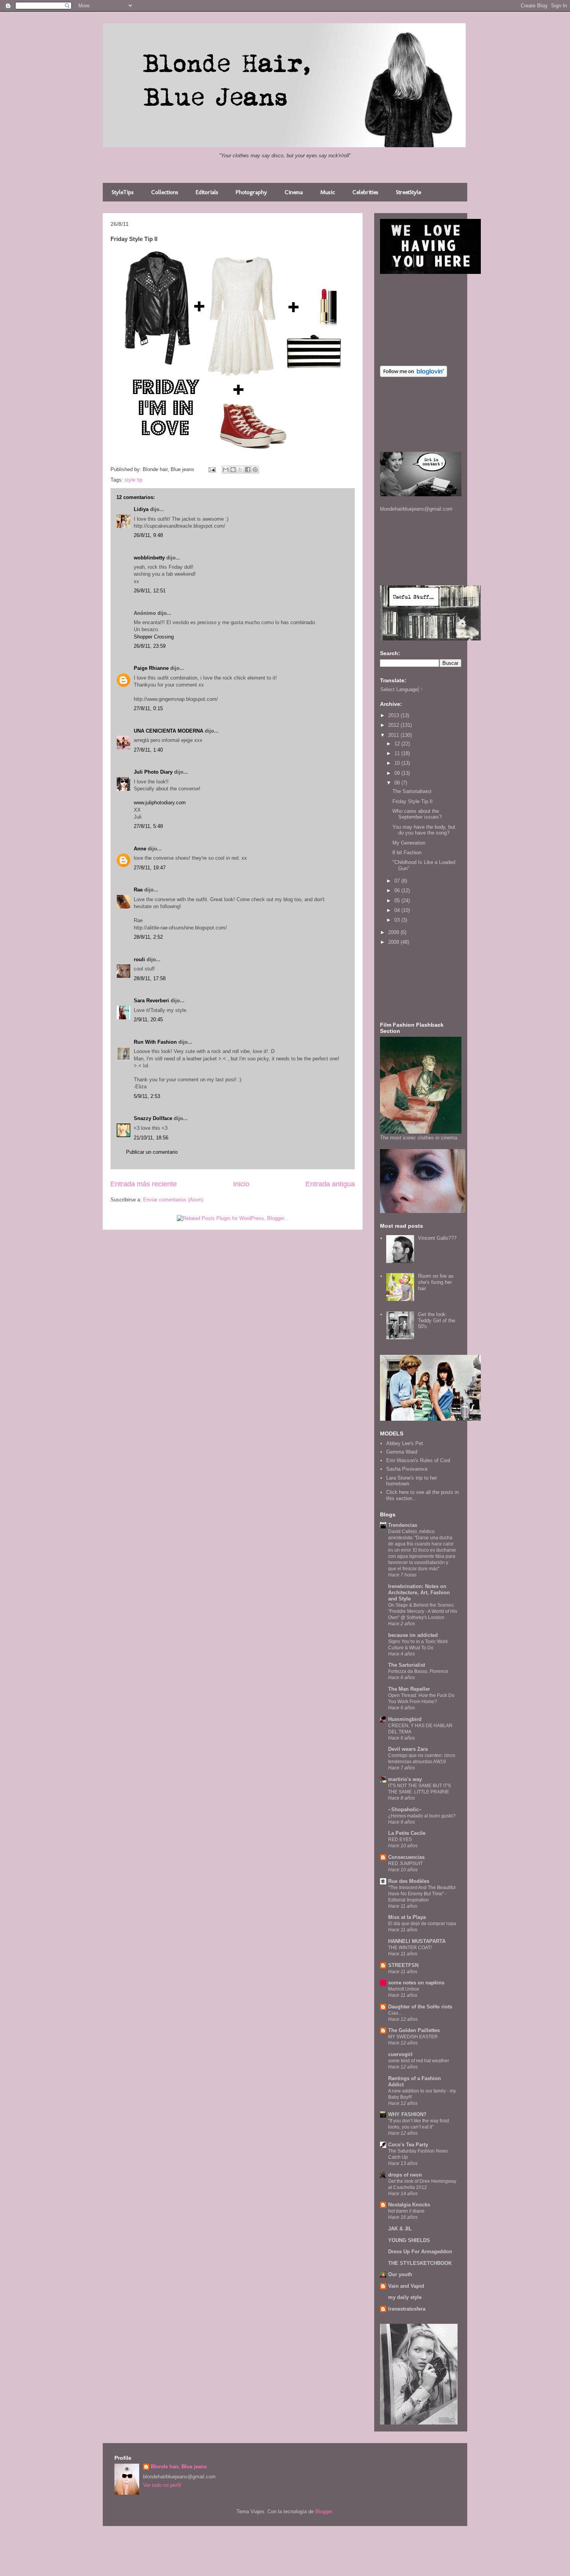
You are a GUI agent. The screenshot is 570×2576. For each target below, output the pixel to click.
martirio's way (405, 1779)
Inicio (241, 1184)
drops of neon (405, 2175)
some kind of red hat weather (419, 2061)
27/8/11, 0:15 (148, 708)
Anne (140, 849)
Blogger (324, 2511)
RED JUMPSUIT (405, 1864)
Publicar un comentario (152, 1152)
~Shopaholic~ (405, 1809)
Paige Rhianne (151, 668)
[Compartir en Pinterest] (255, 470)
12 (398, 744)
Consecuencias (406, 1857)
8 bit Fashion (407, 853)
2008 (394, 942)
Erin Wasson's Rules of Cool (418, 1460)
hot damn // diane (406, 2211)
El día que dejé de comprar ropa (422, 1924)
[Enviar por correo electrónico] (226, 470)
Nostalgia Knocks (409, 2205)
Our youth (400, 2274)
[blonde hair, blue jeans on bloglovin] (414, 375)
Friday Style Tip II (413, 801)
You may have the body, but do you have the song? (424, 830)
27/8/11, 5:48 (148, 826)
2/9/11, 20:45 (148, 1020)
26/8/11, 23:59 (150, 646)
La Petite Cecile (407, 1833)
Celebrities (365, 192)
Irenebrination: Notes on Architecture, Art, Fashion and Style (419, 1593)
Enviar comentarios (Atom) (173, 1200)
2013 (394, 715)
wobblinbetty (149, 558)
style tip (133, 480)
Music (328, 192)
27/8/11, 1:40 (148, 750)
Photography (251, 192)
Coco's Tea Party (408, 2145)
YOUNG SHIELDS (409, 2240)
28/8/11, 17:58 (150, 978)
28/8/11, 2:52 (148, 937)
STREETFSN (403, 1965)
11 (398, 753)
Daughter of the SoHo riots (420, 2007)
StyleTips (123, 192)
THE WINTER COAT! (410, 1948)
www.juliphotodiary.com (160, 803)
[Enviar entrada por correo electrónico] (212, 469)
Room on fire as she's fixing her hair (436, 1282)
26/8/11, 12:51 (150, 591)
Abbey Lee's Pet (405, 1443)
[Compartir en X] (240, 470)
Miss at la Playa (407, 1917)
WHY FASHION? (407, 2114)
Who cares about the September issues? (417, 814)
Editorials (207, 192)
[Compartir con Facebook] (248, 470)
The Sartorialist (407, 1665)
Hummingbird (405, 1719)
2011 (394, 735)
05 (398, 901)
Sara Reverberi (151, 1001)
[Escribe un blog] (233, 470)
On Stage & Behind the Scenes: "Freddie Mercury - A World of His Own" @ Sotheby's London (423, 1611)
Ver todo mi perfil (162, 2485)
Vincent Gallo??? (437, 1238)
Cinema (294, 192)
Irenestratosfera (407, 2309)
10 (398, 763)
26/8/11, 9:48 (148, 535)
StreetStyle (408, 192)
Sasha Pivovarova (407, 1469)
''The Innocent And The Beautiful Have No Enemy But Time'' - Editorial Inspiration (422, 1894)
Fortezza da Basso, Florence (418, 1671)
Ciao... (395, 2013)
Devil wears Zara (408, 1749)
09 (398, 773)
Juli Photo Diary (153, 772)
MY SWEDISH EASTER (413, 2037)
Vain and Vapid (406, 2286)
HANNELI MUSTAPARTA (417, 1941)
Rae (138, 890)
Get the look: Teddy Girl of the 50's (437, 1320)
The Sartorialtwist (412, 791)
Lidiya (141, 509)
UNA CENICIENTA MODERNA (168, 731)
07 (398, 881)
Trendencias (403, 1525)
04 (398, 910)
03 (398, 920)
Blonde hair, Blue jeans (179, 2467)
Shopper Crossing (154, 637)
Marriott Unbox (404, 1989)
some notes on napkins (416, 1983)
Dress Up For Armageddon (420, 2252)
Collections (165, 192)
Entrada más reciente (144, 1184)
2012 (394, 725)
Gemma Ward (402, 1452)
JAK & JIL (400, 2229)
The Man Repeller (409, 1689)
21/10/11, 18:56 (151, 1138)
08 (398, 783)
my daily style (405, 2297)
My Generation (409, 843)
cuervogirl (400, 2054)
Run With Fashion (155, 1042)
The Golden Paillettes (414, 2030)
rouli (139, 959)
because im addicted (413, 1635)
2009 (394, 932)
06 (398, 891)
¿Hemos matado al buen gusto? (422, 1816)
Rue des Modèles (409, 1881)
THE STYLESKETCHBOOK (420, 2263)
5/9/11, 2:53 (147, 1096)
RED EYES (400, 1840)
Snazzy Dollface (153, 1118)
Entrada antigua (330, 1184)
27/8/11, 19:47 (150, 868)
